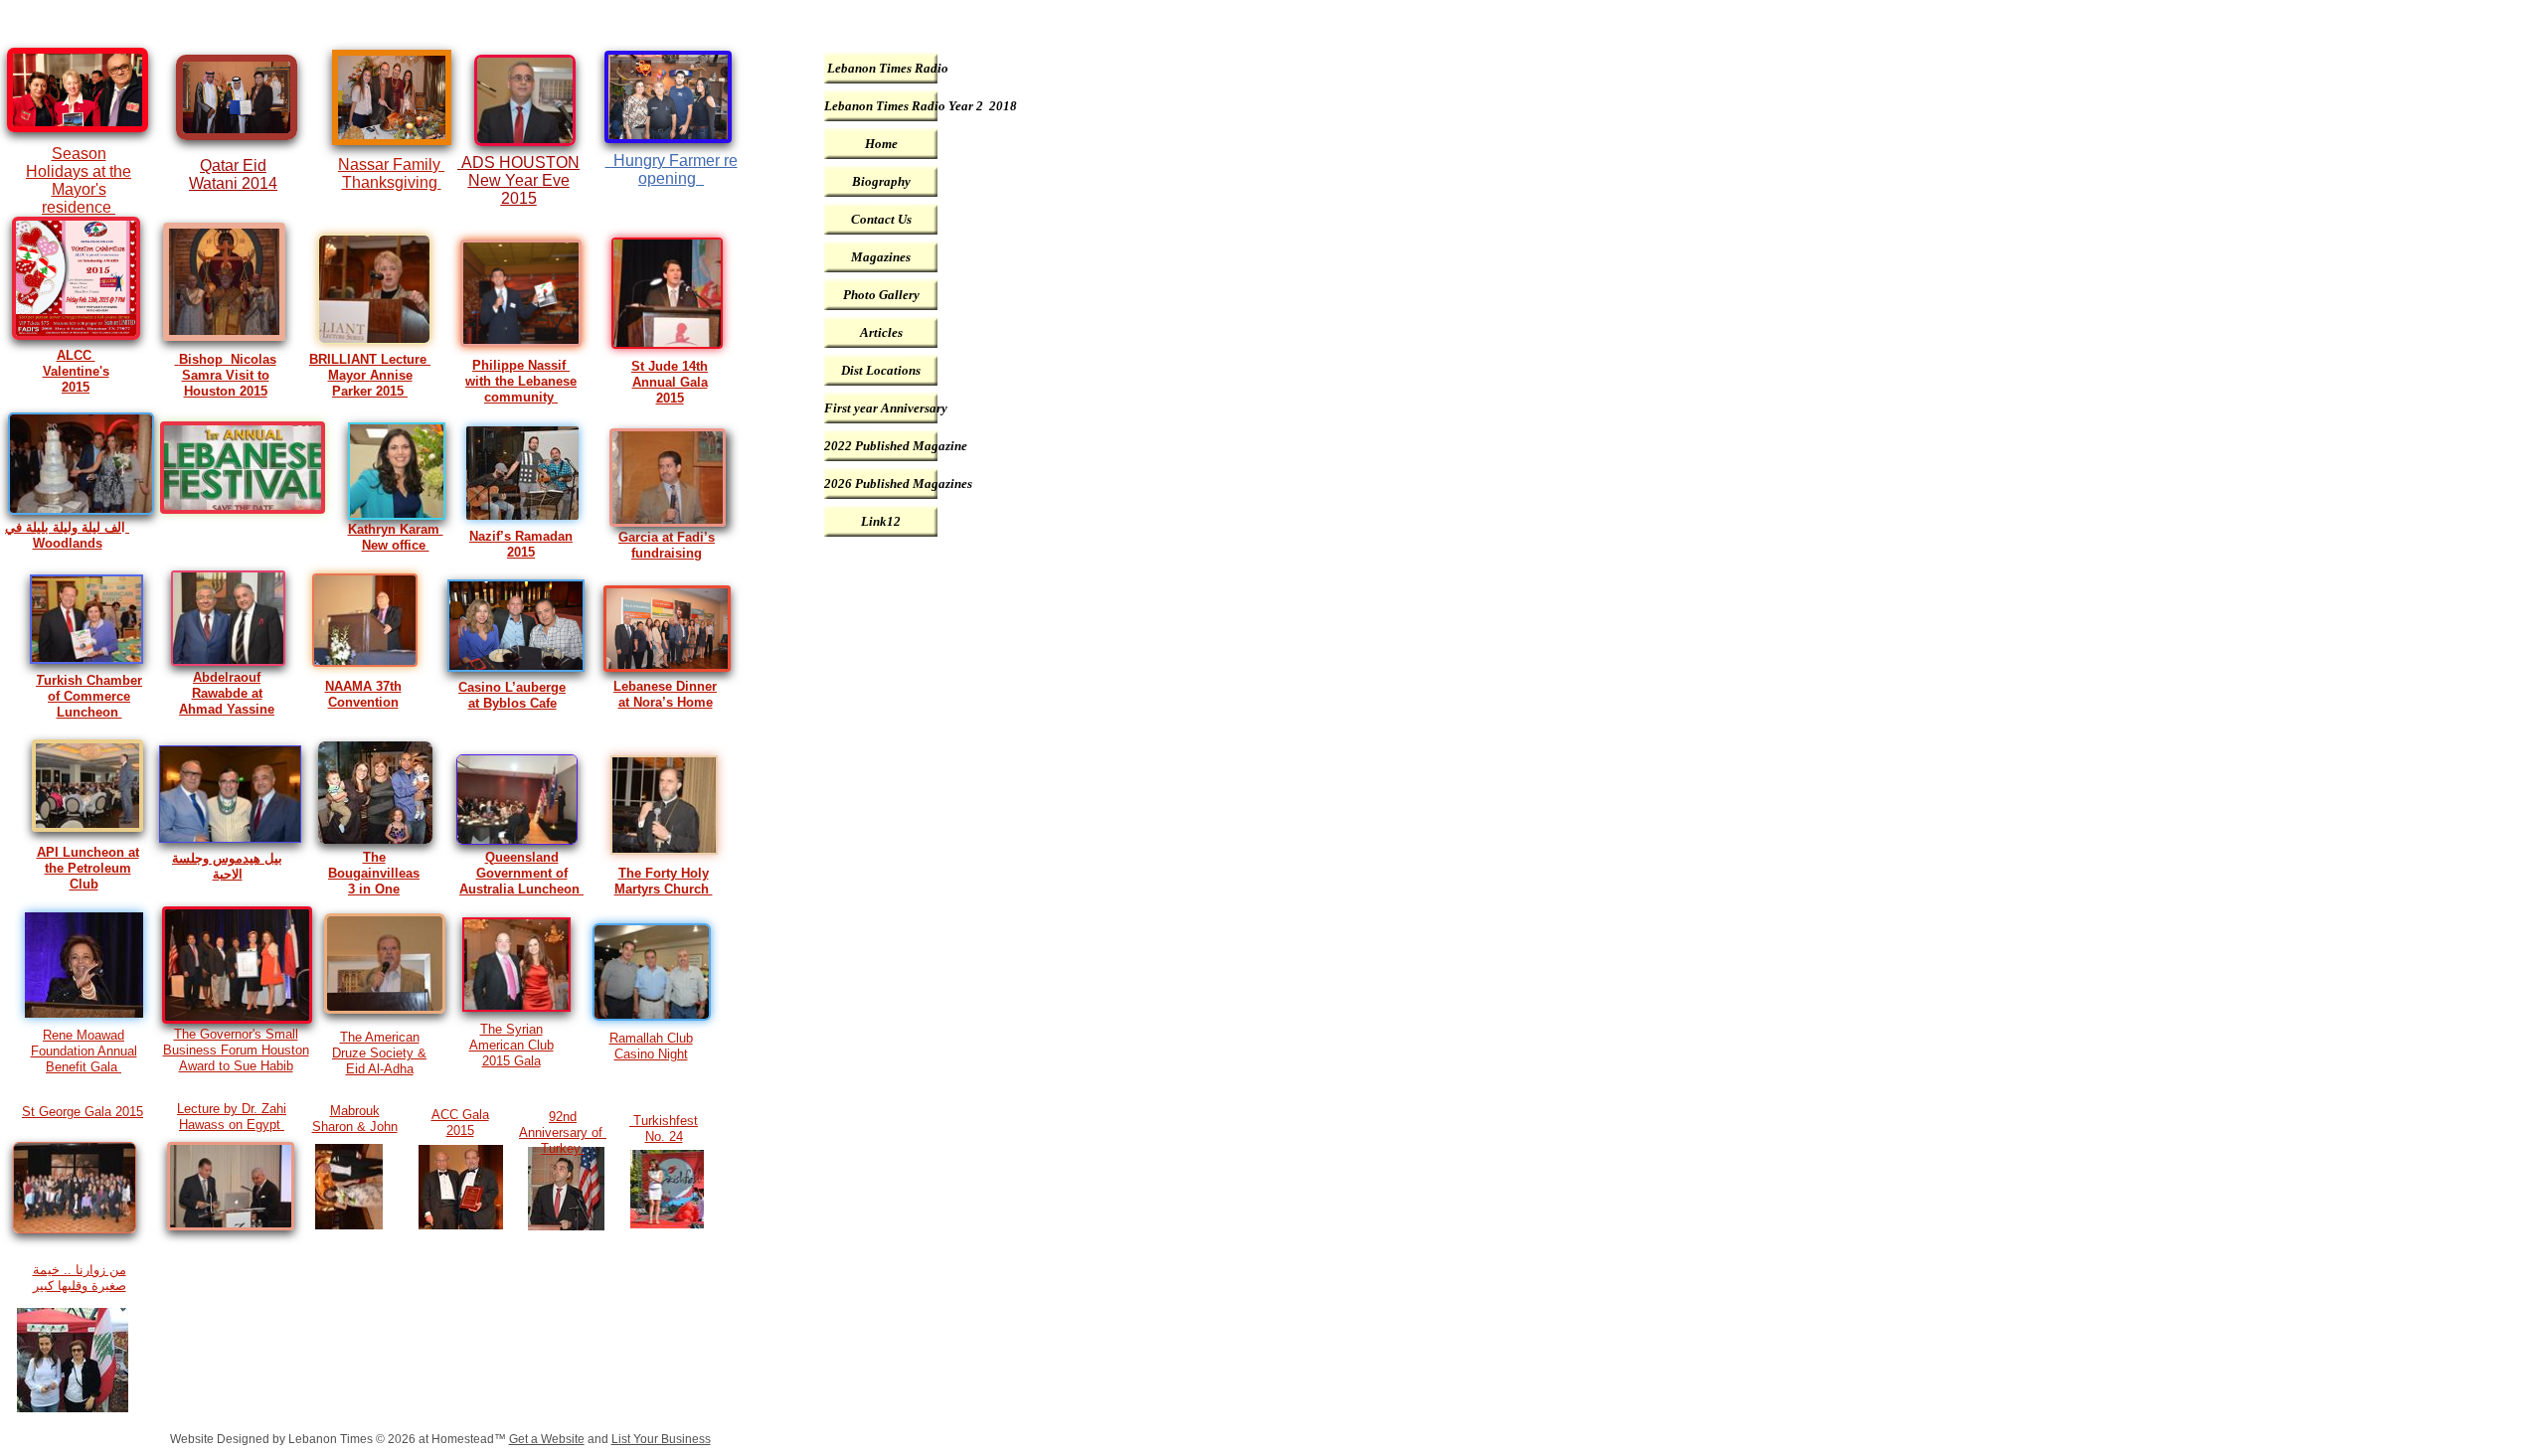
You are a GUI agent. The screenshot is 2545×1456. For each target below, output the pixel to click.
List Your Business (661, 1439)
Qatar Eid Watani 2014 (233, 174)
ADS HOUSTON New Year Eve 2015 (520, 180)
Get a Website (547, 1439)
